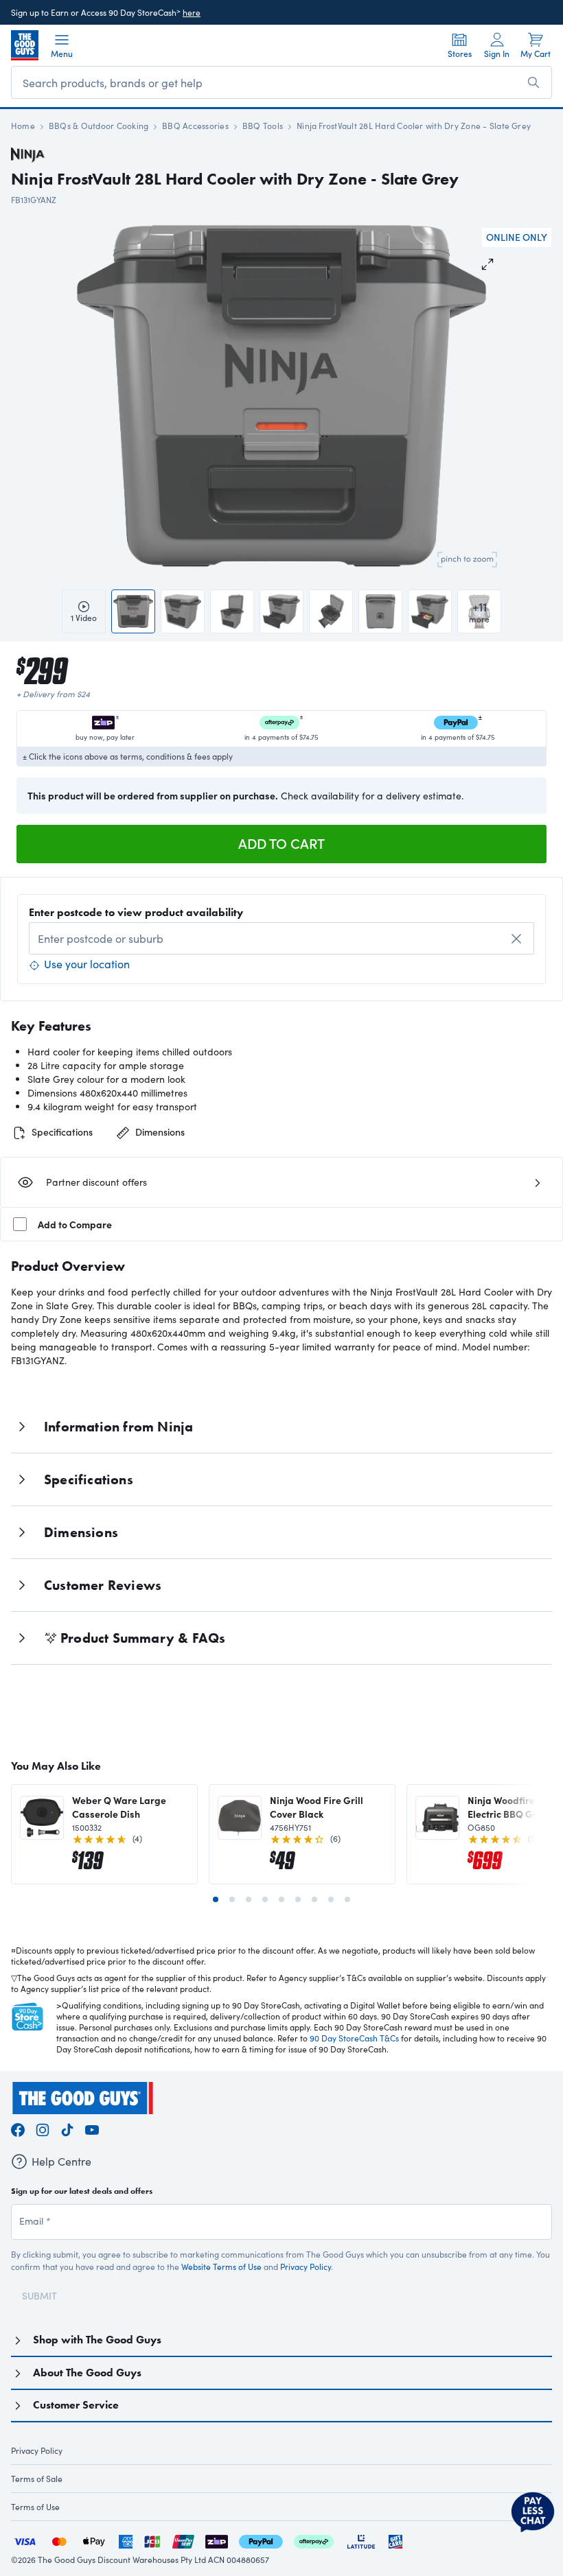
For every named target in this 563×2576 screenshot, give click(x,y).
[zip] (217, 2540)
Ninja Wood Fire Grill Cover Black (317, 1807)
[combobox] (281, 938)
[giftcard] (395, 2540)
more (479, 611)
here (192, 12)
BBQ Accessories (195, 126)
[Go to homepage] (25, 45)
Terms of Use (35, 2507)
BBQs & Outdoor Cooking (99, 126)
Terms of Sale (37, 2479)
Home (23, 126)
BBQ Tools (263, 126)
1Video (84, 618)
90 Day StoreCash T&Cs (354, 2038)
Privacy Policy (306, 2267)
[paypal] (261, 2540)
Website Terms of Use (221, 2267)
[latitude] (361, 2540)
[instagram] (43, 2128)
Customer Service (76, 2405)
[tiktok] (67, 2128)
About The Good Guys (87, 2373)
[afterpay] (314, 2540)
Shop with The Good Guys (97, 2340)
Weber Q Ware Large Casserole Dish (119, 1807)
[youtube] (92, 2128)
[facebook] (18, 2128)
